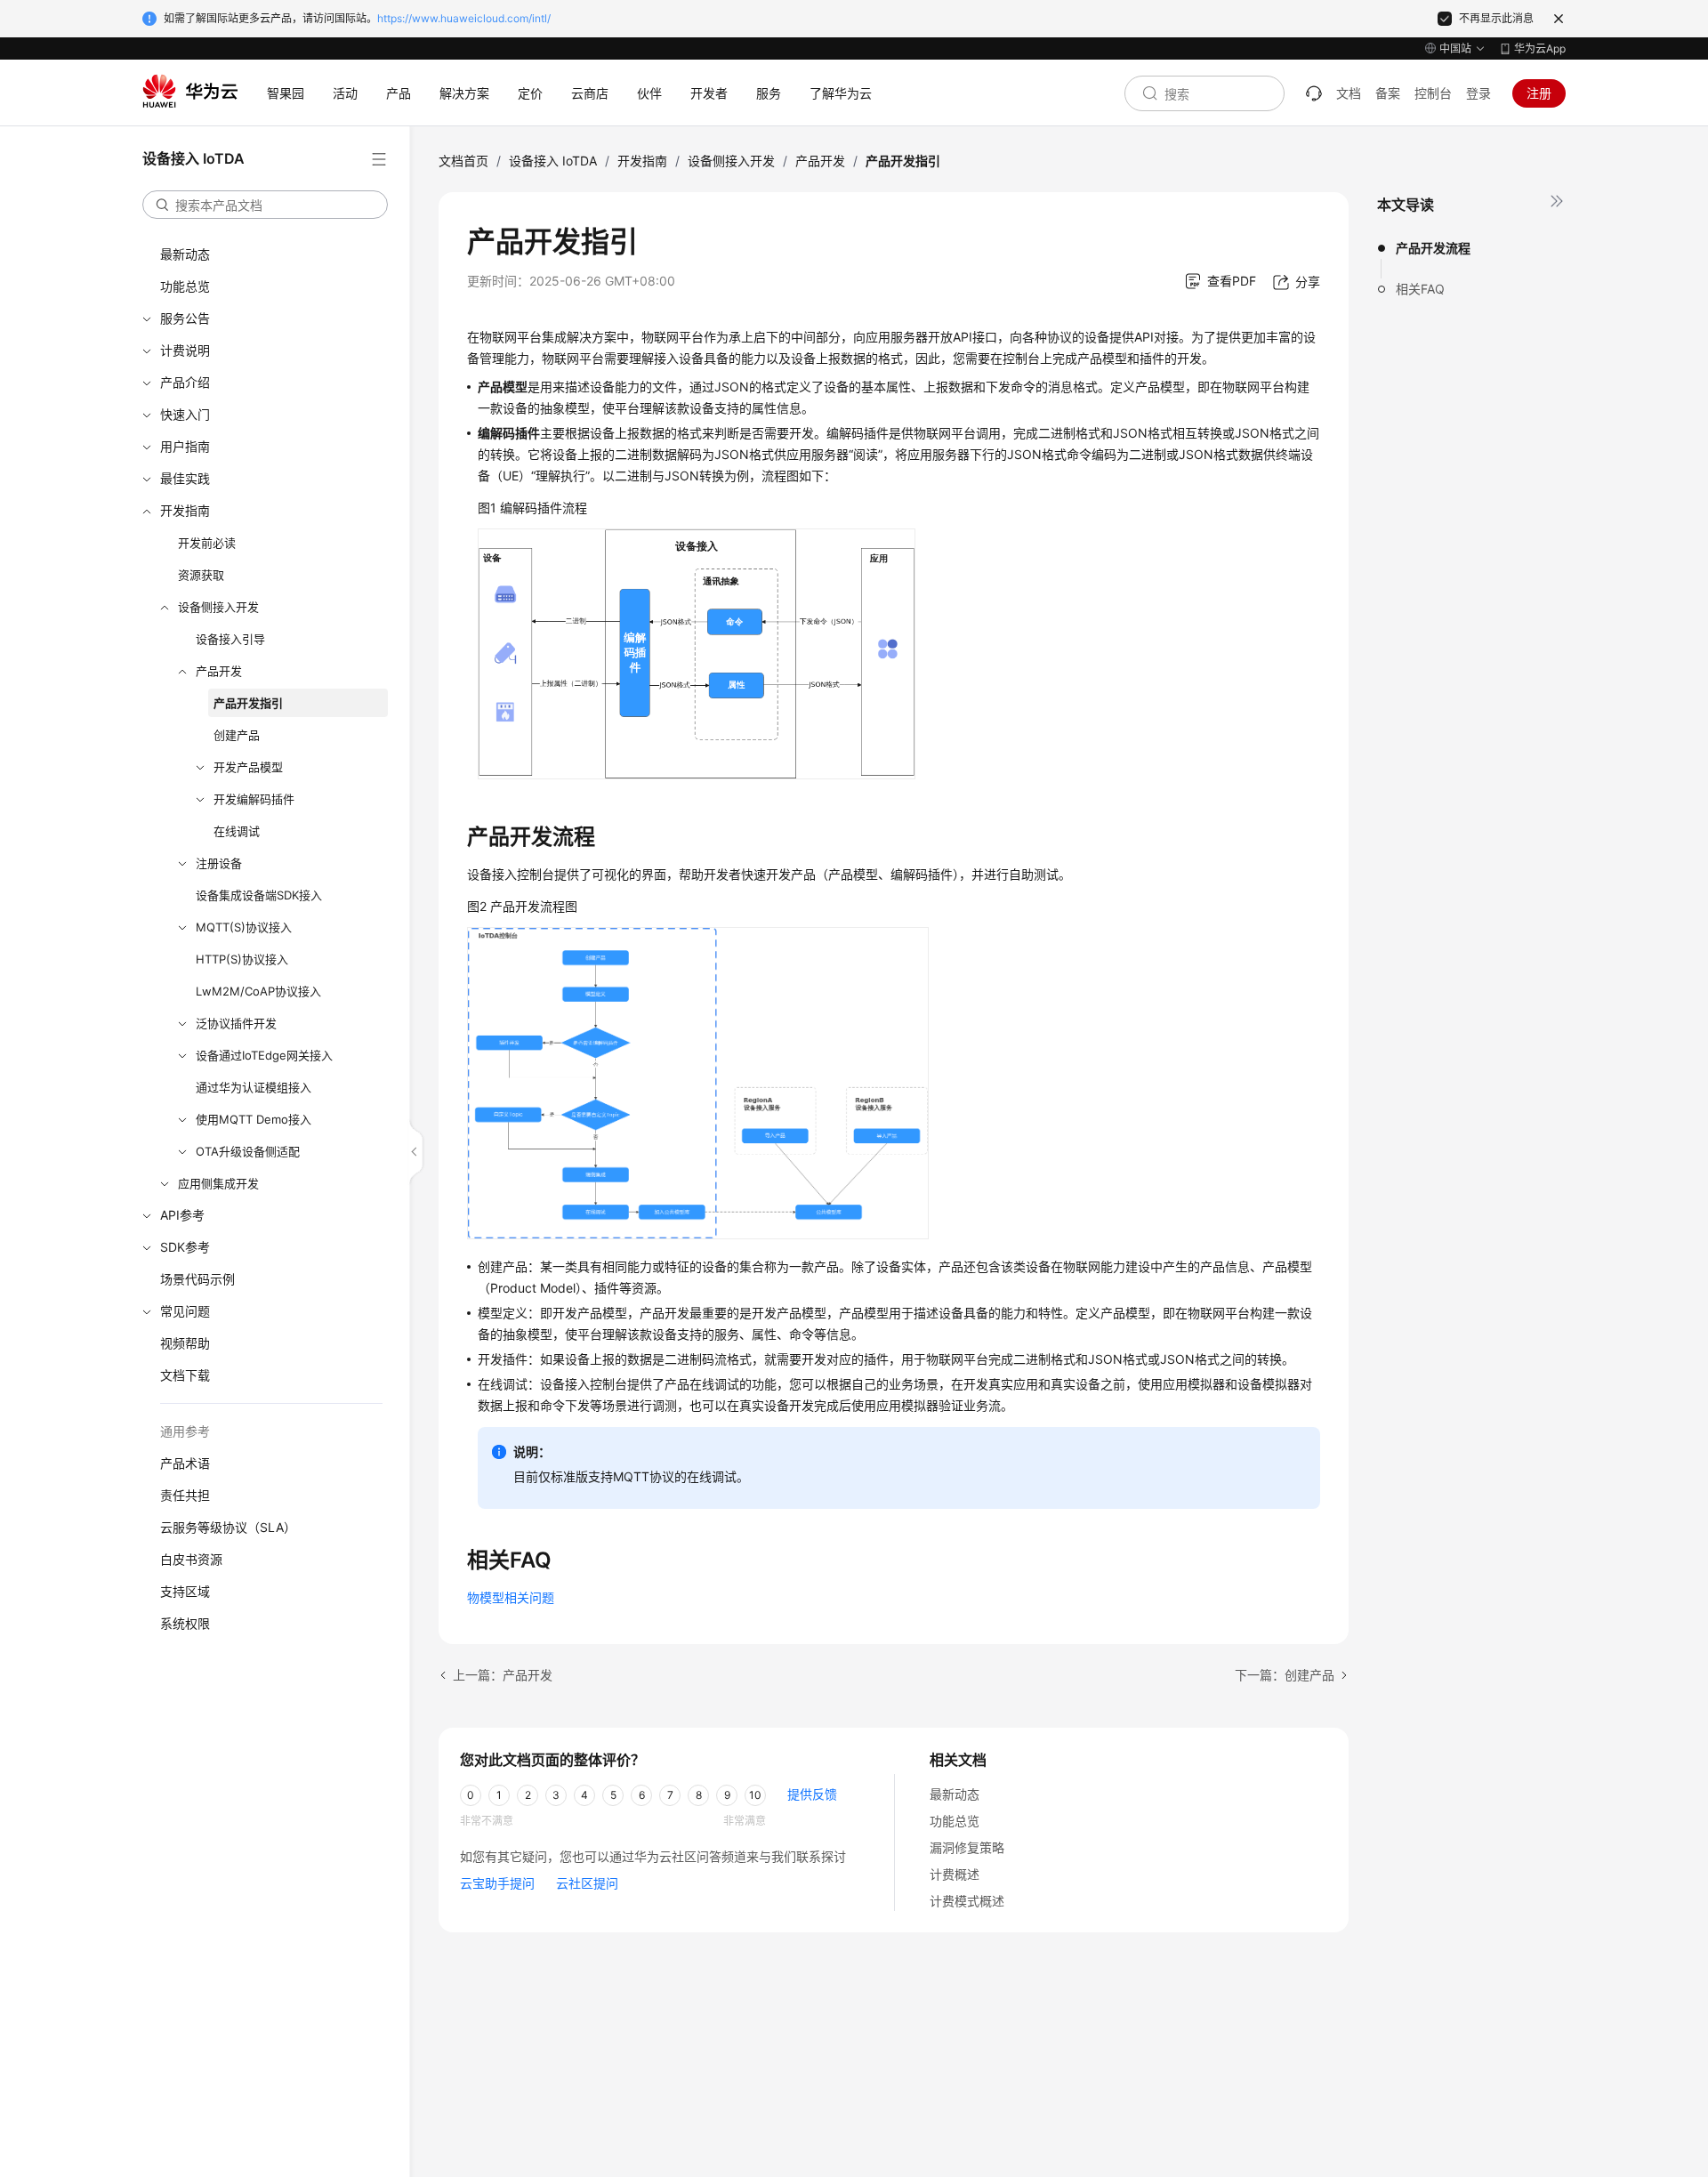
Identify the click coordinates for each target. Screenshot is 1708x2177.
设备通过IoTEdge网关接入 (264, 1055)
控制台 (1433, 93)
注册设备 (219, 863)
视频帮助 (185, 1343)
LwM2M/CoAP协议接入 (258, 991)
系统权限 (185, 1623)
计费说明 (185, 350)
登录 (1478, 93)
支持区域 (185, 1591)
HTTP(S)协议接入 (242, 959)
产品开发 (219, 671)
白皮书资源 (191, 1559)
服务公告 (185, 318)
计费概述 (955, 1874)
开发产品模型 (248, 767)
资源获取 (201, 575)
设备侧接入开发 (218, 607)
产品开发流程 (1433, 248)
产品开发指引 (248, 703)
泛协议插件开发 (236, 1023)
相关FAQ (1420, 289)
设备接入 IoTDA (553, 161)
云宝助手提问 (497, 1883)
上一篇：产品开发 (503, 1675)
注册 (1539, 93)
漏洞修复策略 (967, 1847)
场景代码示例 (197, 1279)
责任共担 (185, 1495)
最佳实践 (185, 478)
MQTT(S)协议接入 (244, 927)
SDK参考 (185, 1247)
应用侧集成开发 (218, 1183)
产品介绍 (185, 382)
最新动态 (185, 254)
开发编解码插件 (254, 799)
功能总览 (185, 286)
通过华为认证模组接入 (254, 1087)
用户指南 (185, 446)
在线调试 (237, 831)
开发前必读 (207, 543)
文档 (1349, 93)
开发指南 (185, 510)
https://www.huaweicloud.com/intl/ (464, 18)
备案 (1388, 93)
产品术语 (185, 1463)
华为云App (1540, 48)
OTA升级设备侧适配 (248, 1151)
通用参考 (185, 1431)
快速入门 (185, 414)
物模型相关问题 (511, 1597)
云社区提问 (587, 1883)
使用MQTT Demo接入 (254, 1119)
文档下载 (185, 1375)
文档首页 (463, 161)
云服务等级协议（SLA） (228, 1527)
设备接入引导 (230, 639)
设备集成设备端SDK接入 (259, 895)
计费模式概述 (967, 1901)
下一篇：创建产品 (1285, 1675)
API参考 (182, 1215)
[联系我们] (1314, 93)
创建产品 (237, 735)
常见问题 (185, 1311)
